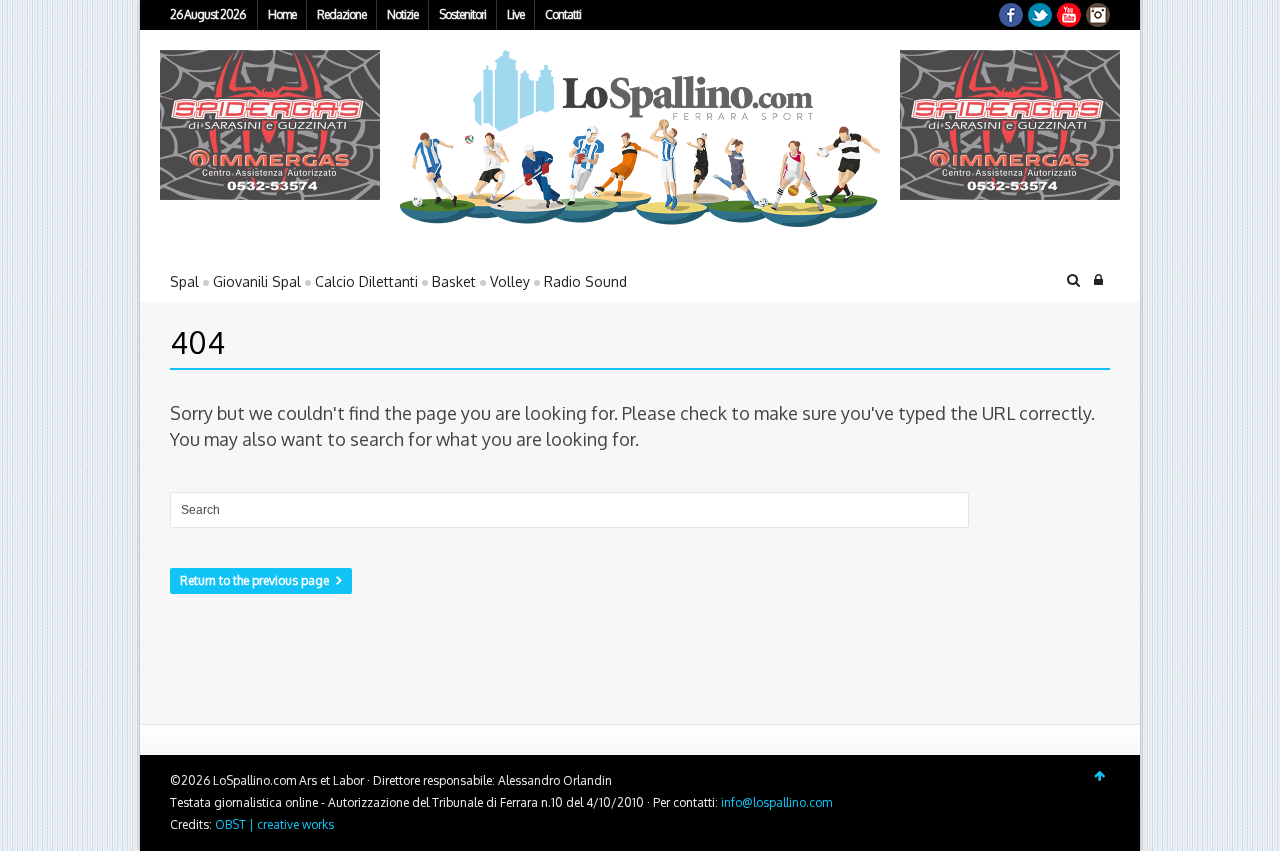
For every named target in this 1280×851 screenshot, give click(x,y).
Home (282, 14)
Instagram (1098, 15)
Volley (510, 281)
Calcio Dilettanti (366, 281)
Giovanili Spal (257, 281)
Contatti (563, 14)
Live (515, 14)
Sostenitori (462, 14)
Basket (454, 281)
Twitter (1040, 15)
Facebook (1011, 15)
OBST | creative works (274, 824)
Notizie (402, 14)
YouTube (1069, 15)
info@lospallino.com (776, 802)
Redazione (341, 14)
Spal (184, 281)
